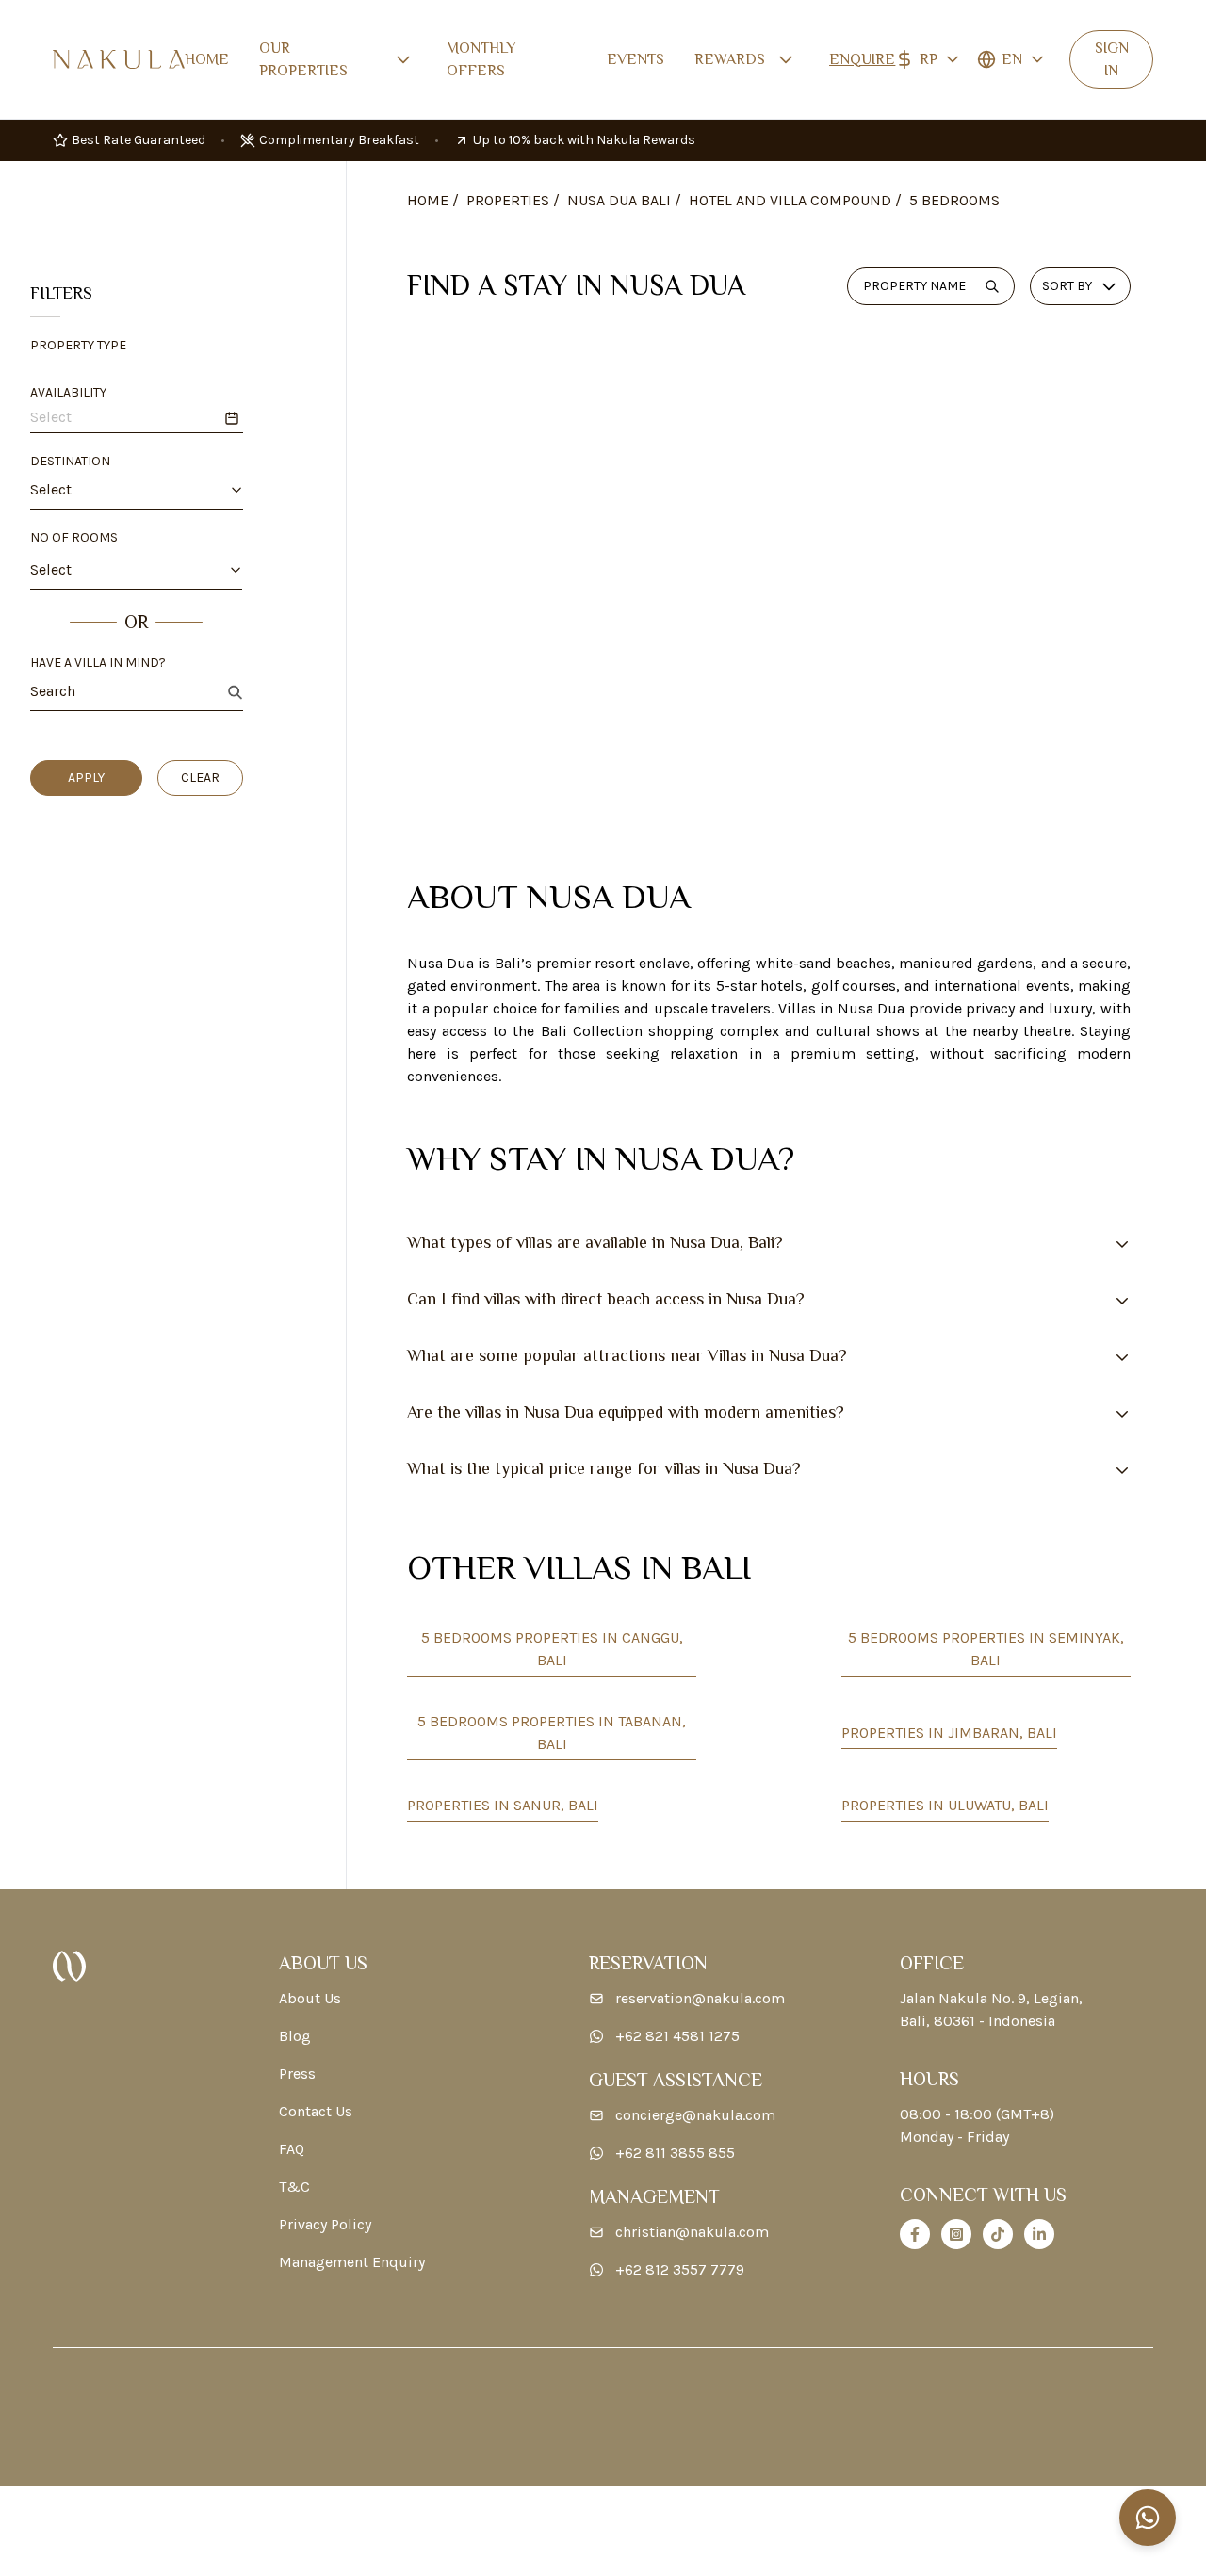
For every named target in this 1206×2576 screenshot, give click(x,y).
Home (207, 59)
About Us (310, 1998)
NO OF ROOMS (74, 537)
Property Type (78, 345)
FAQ (292, 2149)
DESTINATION (70, 461)
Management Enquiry (352, 2262)
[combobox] (122, 490)
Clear (200, 778)
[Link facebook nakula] (915, 2234)
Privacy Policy (325, 2224)
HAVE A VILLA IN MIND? (98, 663)
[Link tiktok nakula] (998, 2234)
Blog (295, 2036)
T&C (294, 2187)
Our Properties (303, 59)
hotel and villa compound (790, 200)
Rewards (730, 59)
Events (636, 59)
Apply (86, 778)
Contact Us (316, 2111)
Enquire (862, 59)
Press (297, 2074)
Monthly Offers (481, 59)
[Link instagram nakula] (956, 2234)
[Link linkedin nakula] (1039, 2234)
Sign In (1112, 59)
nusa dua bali (619, 200)
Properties (508, 200)
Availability (68, 392)
